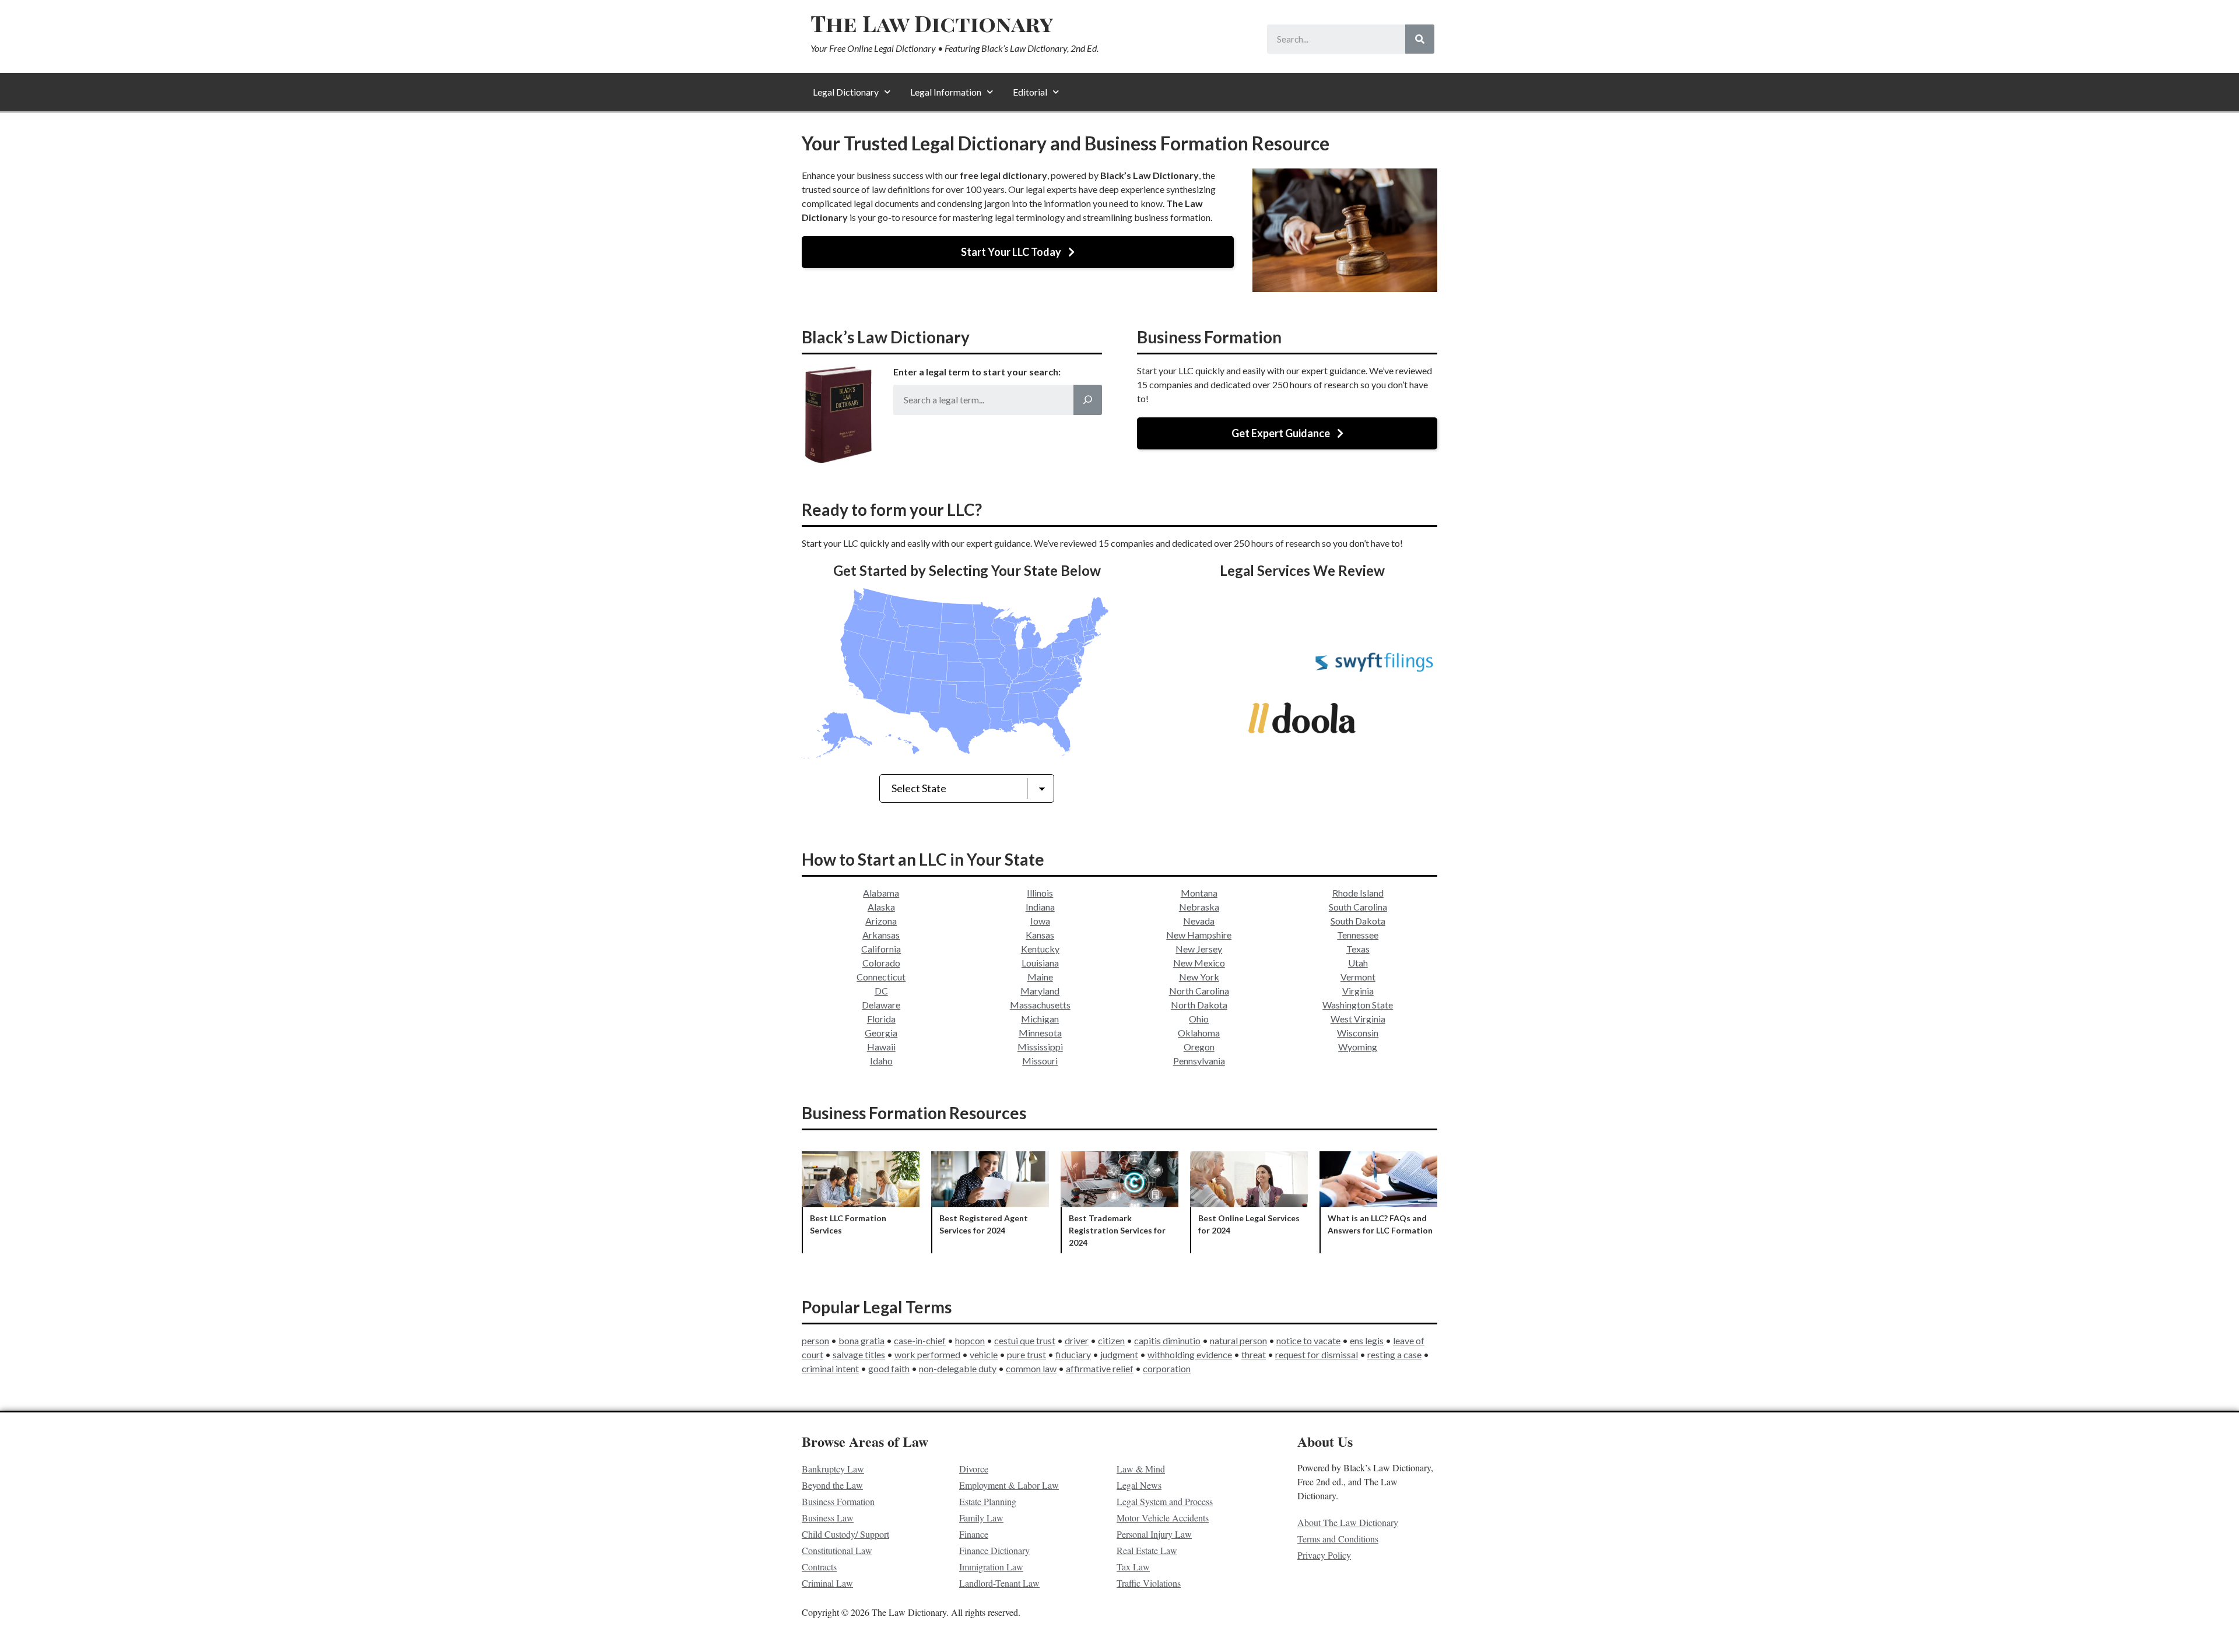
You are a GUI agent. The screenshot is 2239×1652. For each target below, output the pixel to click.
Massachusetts (1040, 1005)
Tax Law (1133, 1567)
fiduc (1066, 1354)
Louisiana (1040, 963)
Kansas (1040, 935)
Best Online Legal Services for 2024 (1249, 1202)
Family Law (981, 1518)
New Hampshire (1199, 935)
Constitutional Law (837, 1550)
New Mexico (1199, 963)
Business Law (828, 1518)
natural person (1238, 1340)
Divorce (974, 1469)
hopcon (970, 1340)
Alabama (881, 893)
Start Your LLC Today (1011, 252)
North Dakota (1199, 1005)
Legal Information (946, 92)
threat (1254, 1354)
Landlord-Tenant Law (999, 1583)
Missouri (1040, 1061)
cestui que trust (1025, 1340)
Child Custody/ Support (845, 1534)
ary (1085, 1354)
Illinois (1040, 893)
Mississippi (1040, 1047)
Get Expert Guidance (1281, 433)
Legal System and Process (1165, 1501)
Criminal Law (827, 1583)
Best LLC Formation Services (861, 1202)
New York (1199, 977)
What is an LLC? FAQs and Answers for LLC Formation (1378, 1202)
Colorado (881, 963)
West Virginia (1358, 1019)
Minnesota (1040, 1033)
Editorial (1030, 92)
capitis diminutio (1167, 1340)
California (881, 949)
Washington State (1358, 1005)
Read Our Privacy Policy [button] (403, 1631)
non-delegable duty (958, 1368)
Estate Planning (988, 1501)
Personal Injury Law (1154, 1534)
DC (881, 991)
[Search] (1420, 39)
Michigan (1040, 1019)
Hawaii (881, 1047)
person (815, 1340)
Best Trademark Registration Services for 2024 (1119, 1202)
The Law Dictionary (932, 23)
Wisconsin (1358, 1033)
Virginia (1358, 991)
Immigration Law (991, 1567)
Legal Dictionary (846, 92)
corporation (1167, 1368)
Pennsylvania (1199, 1061)
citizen (1111, 1340)
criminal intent (830, 1368)
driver (1077, 1340)
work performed (927, 1354)
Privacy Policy (1324, 1555)
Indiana (1040, 907)
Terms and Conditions (1338, 1539)
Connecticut (881, 977)
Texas (1358, 949)
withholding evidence (1190, 1354)
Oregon (1199, 1047)
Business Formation (838, 1501)
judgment (1119, 1354)
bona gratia (861, 1340)
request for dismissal (1317, 1354)
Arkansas (881, 935)
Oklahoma (1199, 1033)
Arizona (881, 921)
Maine (1040, 977)
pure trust (1026, 1354)
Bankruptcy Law (833, 1469)
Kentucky (1040, 949)
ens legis (1367, 1340)
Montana (1199, 893)
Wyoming (1358, 1047)
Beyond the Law (832, 1485)
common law (1031, 1368)
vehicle (984, 1354)
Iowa (1040, 921)
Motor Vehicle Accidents (1163, 1518)
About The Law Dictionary (1348, 1522)
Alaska (881, 907)
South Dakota (1358, 921)
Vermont (1358, 977)
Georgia (881, 1033)
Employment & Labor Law (1009, 1485)
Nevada (1199, 921)
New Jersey (1199, 949)
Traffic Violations (1149, 1583)
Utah (1358, 963)
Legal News (1139, 1485)
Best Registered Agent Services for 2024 (990, 1202)
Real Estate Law (1147, 1550)
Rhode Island (1358, 893)
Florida (881, 1019)
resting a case (1394, 1354)
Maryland (1040, 991)
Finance (974, 1534)
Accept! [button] (2182, 1631)
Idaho (881, 1061)
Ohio (1199, 1019)
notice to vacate (1308, 1340)
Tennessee (1358, 935)
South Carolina (1358, 907)
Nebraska (1199, 907)
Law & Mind (1141, 1469)
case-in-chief (920, 1340)
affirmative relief (1100, 1368)
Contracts (819, 1567)
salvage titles (859, 1354)
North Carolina (1199, 991)
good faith (889, 1368)
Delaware (881, 1005)
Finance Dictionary (994, 1550)
